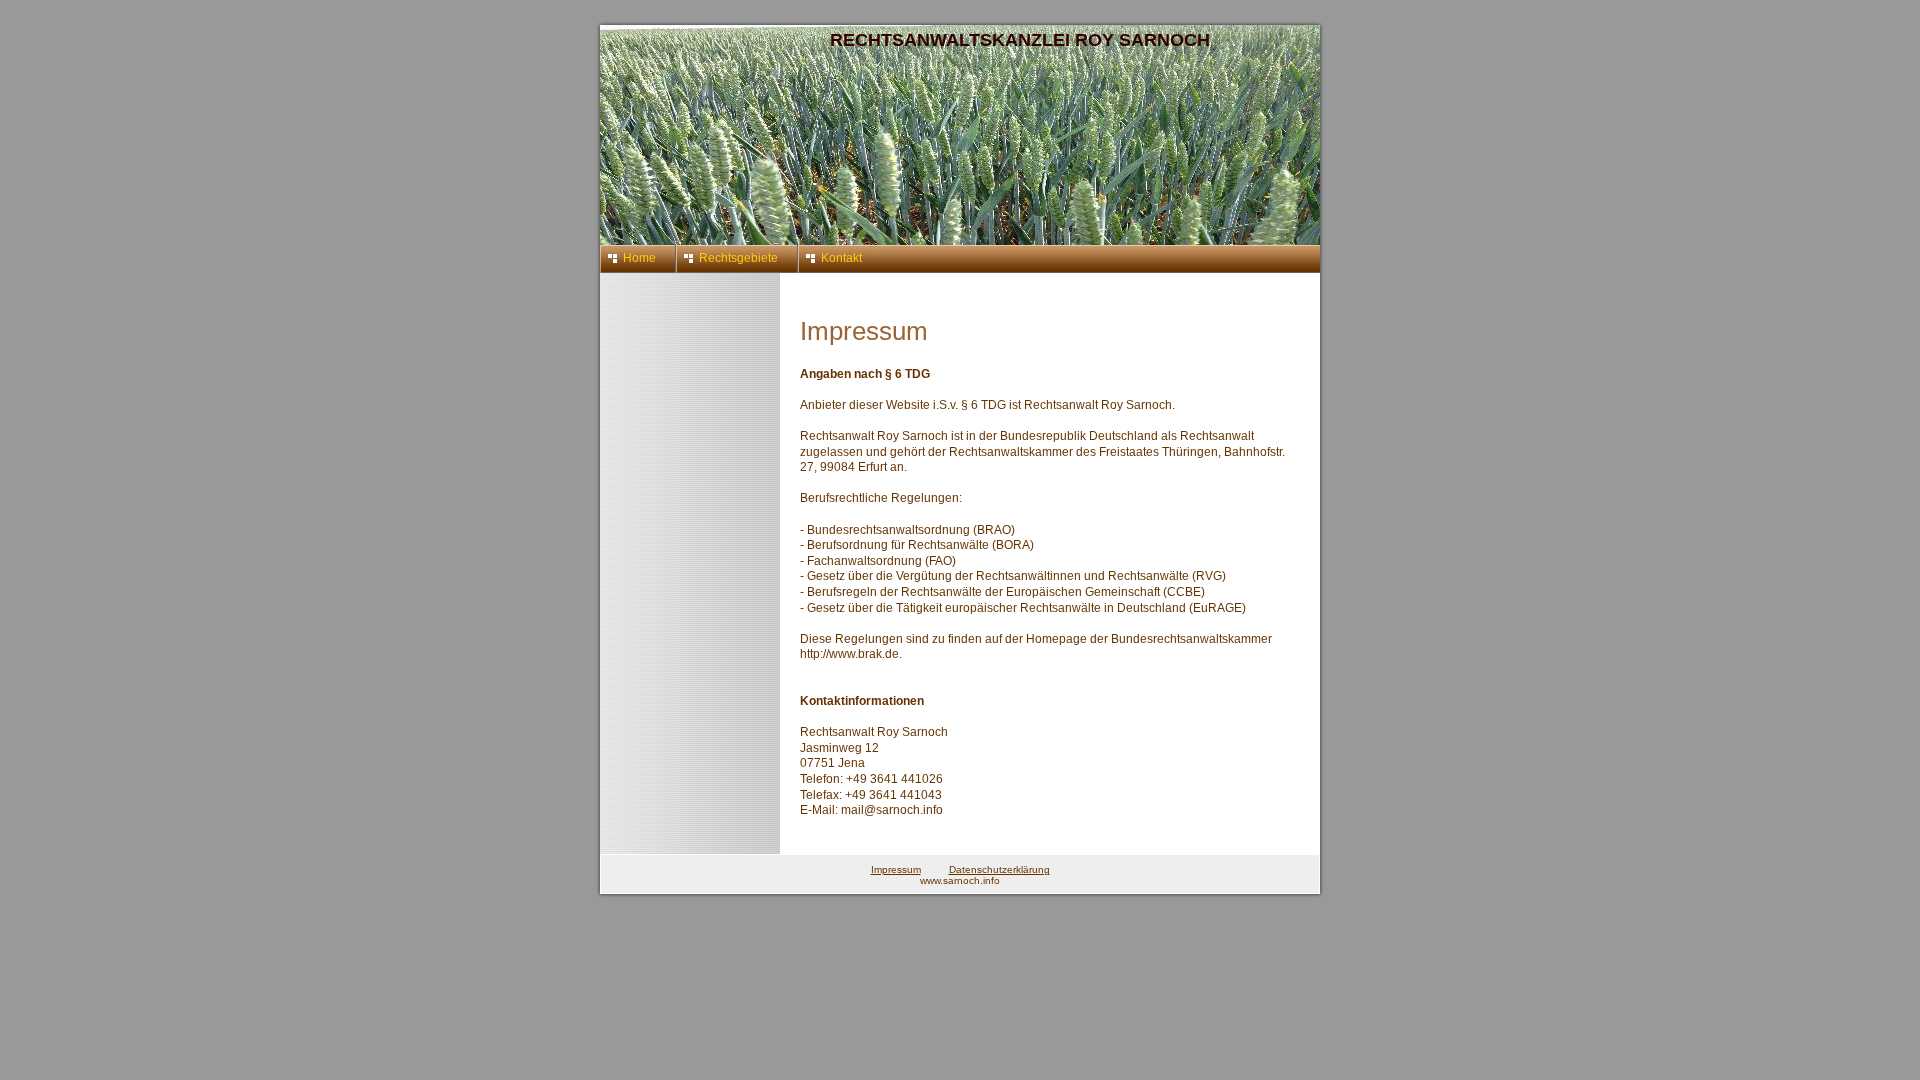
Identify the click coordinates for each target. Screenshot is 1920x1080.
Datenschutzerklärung (999, 869)
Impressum (896, 869)
